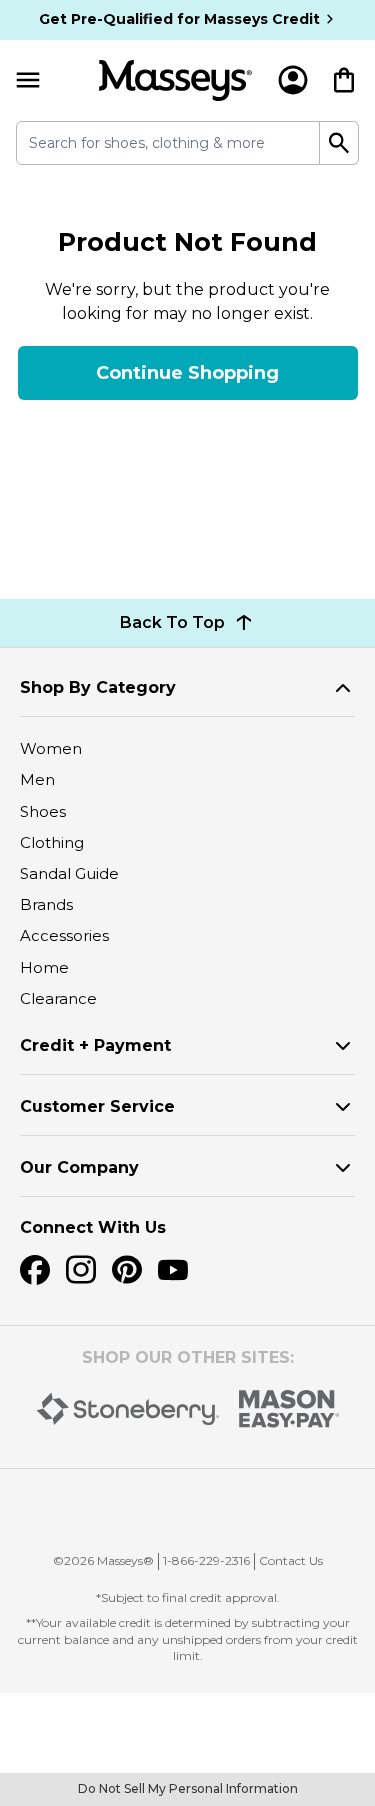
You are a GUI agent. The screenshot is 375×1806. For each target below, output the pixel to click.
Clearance (58, 998)
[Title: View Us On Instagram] (81, 1270)
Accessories (64, 935)
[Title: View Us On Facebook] (35, 1270)
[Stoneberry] (127, 1409)
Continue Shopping (187, 373)
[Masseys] (175, 80)
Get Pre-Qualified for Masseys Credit (179, 19)
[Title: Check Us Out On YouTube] (173, 1270)
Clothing (52, 842)
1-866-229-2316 (206, 1560)
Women (51, 748)
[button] (198, 1507)
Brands (46, 904)
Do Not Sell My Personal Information (188, 1788)
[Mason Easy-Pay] (289, 1409)
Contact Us (291, 1560)
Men (37, 779)
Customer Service (97, 1106)
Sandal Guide (69, 873)
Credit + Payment (95, 1045)
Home (44, 967)
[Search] (339, 143)
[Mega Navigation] (28, 80)
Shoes (43, 811)
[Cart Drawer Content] (344, 80)
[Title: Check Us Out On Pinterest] (127, 1270)
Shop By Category (98, 687)
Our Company (79, 1167)
